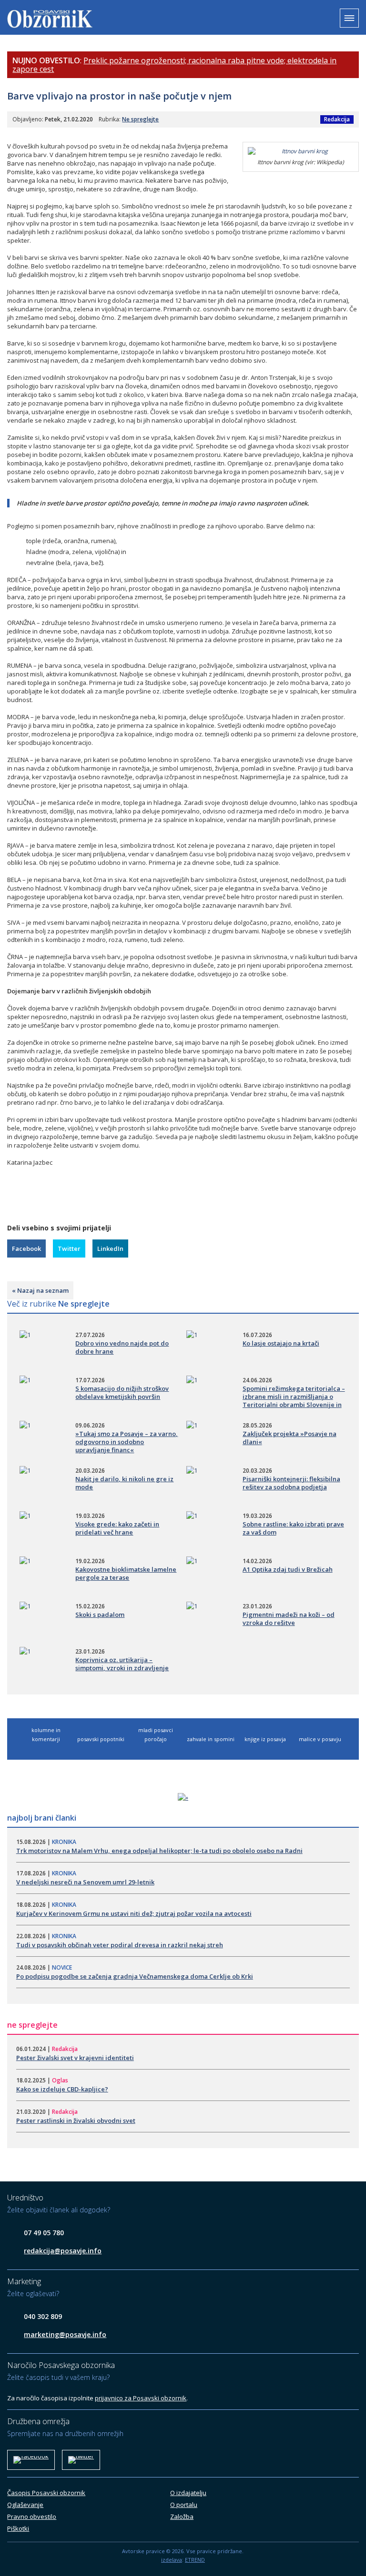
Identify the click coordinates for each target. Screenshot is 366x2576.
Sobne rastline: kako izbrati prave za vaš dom (293, 1528)
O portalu (184, 2505)
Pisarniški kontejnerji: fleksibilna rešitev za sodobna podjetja (291, 1483)
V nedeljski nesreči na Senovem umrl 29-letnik (85, 1882)
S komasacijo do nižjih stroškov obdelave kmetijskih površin (122, 1392)
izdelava (172, 2560)
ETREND (195, 2560)
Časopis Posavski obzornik (46, 2493)
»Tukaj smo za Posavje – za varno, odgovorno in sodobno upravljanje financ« (127, 1442)
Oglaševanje (25, 2505)
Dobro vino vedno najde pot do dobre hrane (122, 1347)
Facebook (26, 1248)
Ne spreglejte (140, 119)
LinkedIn (110, 1248)
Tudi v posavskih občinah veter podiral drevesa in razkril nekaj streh (120, 1945)
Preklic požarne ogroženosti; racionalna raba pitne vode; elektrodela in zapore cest (174, 65)
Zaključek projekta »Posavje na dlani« (290, 1438)
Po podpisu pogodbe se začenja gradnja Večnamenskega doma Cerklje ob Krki (135, 1976)
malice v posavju (320, 1739)
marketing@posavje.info (65, 2334)
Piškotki (18, 2528)
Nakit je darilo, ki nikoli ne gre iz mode (124, 1483)
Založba (182, 2517)
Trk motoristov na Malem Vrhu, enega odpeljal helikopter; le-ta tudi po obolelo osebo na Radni (159, 1851)
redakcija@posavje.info (63, 2251)
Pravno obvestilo (32, 2517)
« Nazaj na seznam (40, 1290)
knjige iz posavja (265, 1739)
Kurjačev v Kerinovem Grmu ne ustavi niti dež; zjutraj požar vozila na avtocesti (134, 1913)
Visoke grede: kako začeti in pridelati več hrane (117, 1528)
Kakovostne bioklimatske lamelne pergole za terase (126, 1573)
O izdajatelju (188, 2493)
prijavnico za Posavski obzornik (141, 2398)
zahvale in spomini (211, 1739)
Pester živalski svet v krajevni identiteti (75, 2058)
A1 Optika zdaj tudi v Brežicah (288, 1569)
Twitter (69, 1248)
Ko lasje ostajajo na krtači (281, 1343)
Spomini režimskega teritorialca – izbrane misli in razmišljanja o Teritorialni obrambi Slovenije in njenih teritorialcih (294, 1401)
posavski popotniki (101, 1739)
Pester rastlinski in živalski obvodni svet (76, 2120)
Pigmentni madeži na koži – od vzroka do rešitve (289, 1619)
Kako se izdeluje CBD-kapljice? (62, 2089)
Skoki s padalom (100, 1615)
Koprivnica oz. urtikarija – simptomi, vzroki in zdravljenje (122, 1664)
